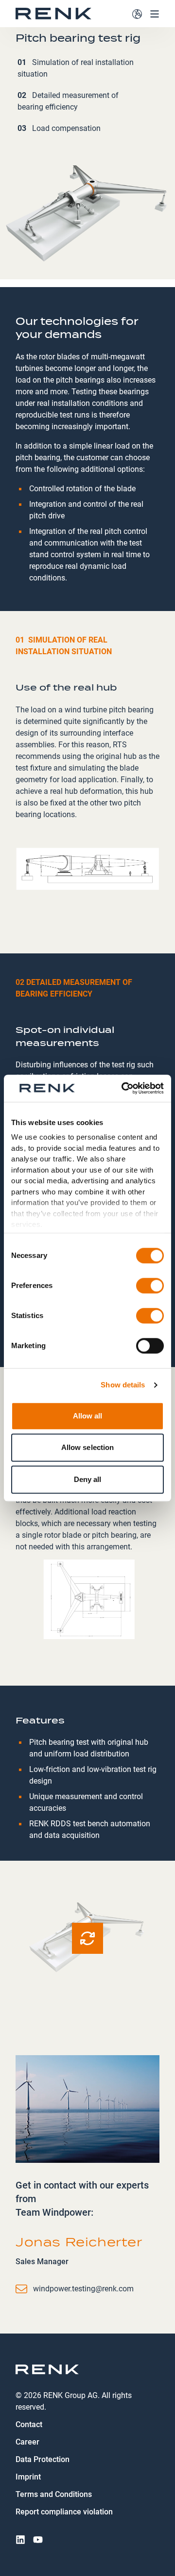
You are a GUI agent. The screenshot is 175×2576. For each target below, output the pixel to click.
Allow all (88, 1416)
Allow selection (88, 1447)
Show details (123, 1385)
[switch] (150, 1286)
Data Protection (43, 2459)
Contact (29, 2424)
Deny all (88, 1479)
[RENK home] (53, 14)
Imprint (28, 2477)
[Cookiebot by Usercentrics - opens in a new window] (123, 1088)
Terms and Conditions (54, 2494)
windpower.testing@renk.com (83, 2289)
